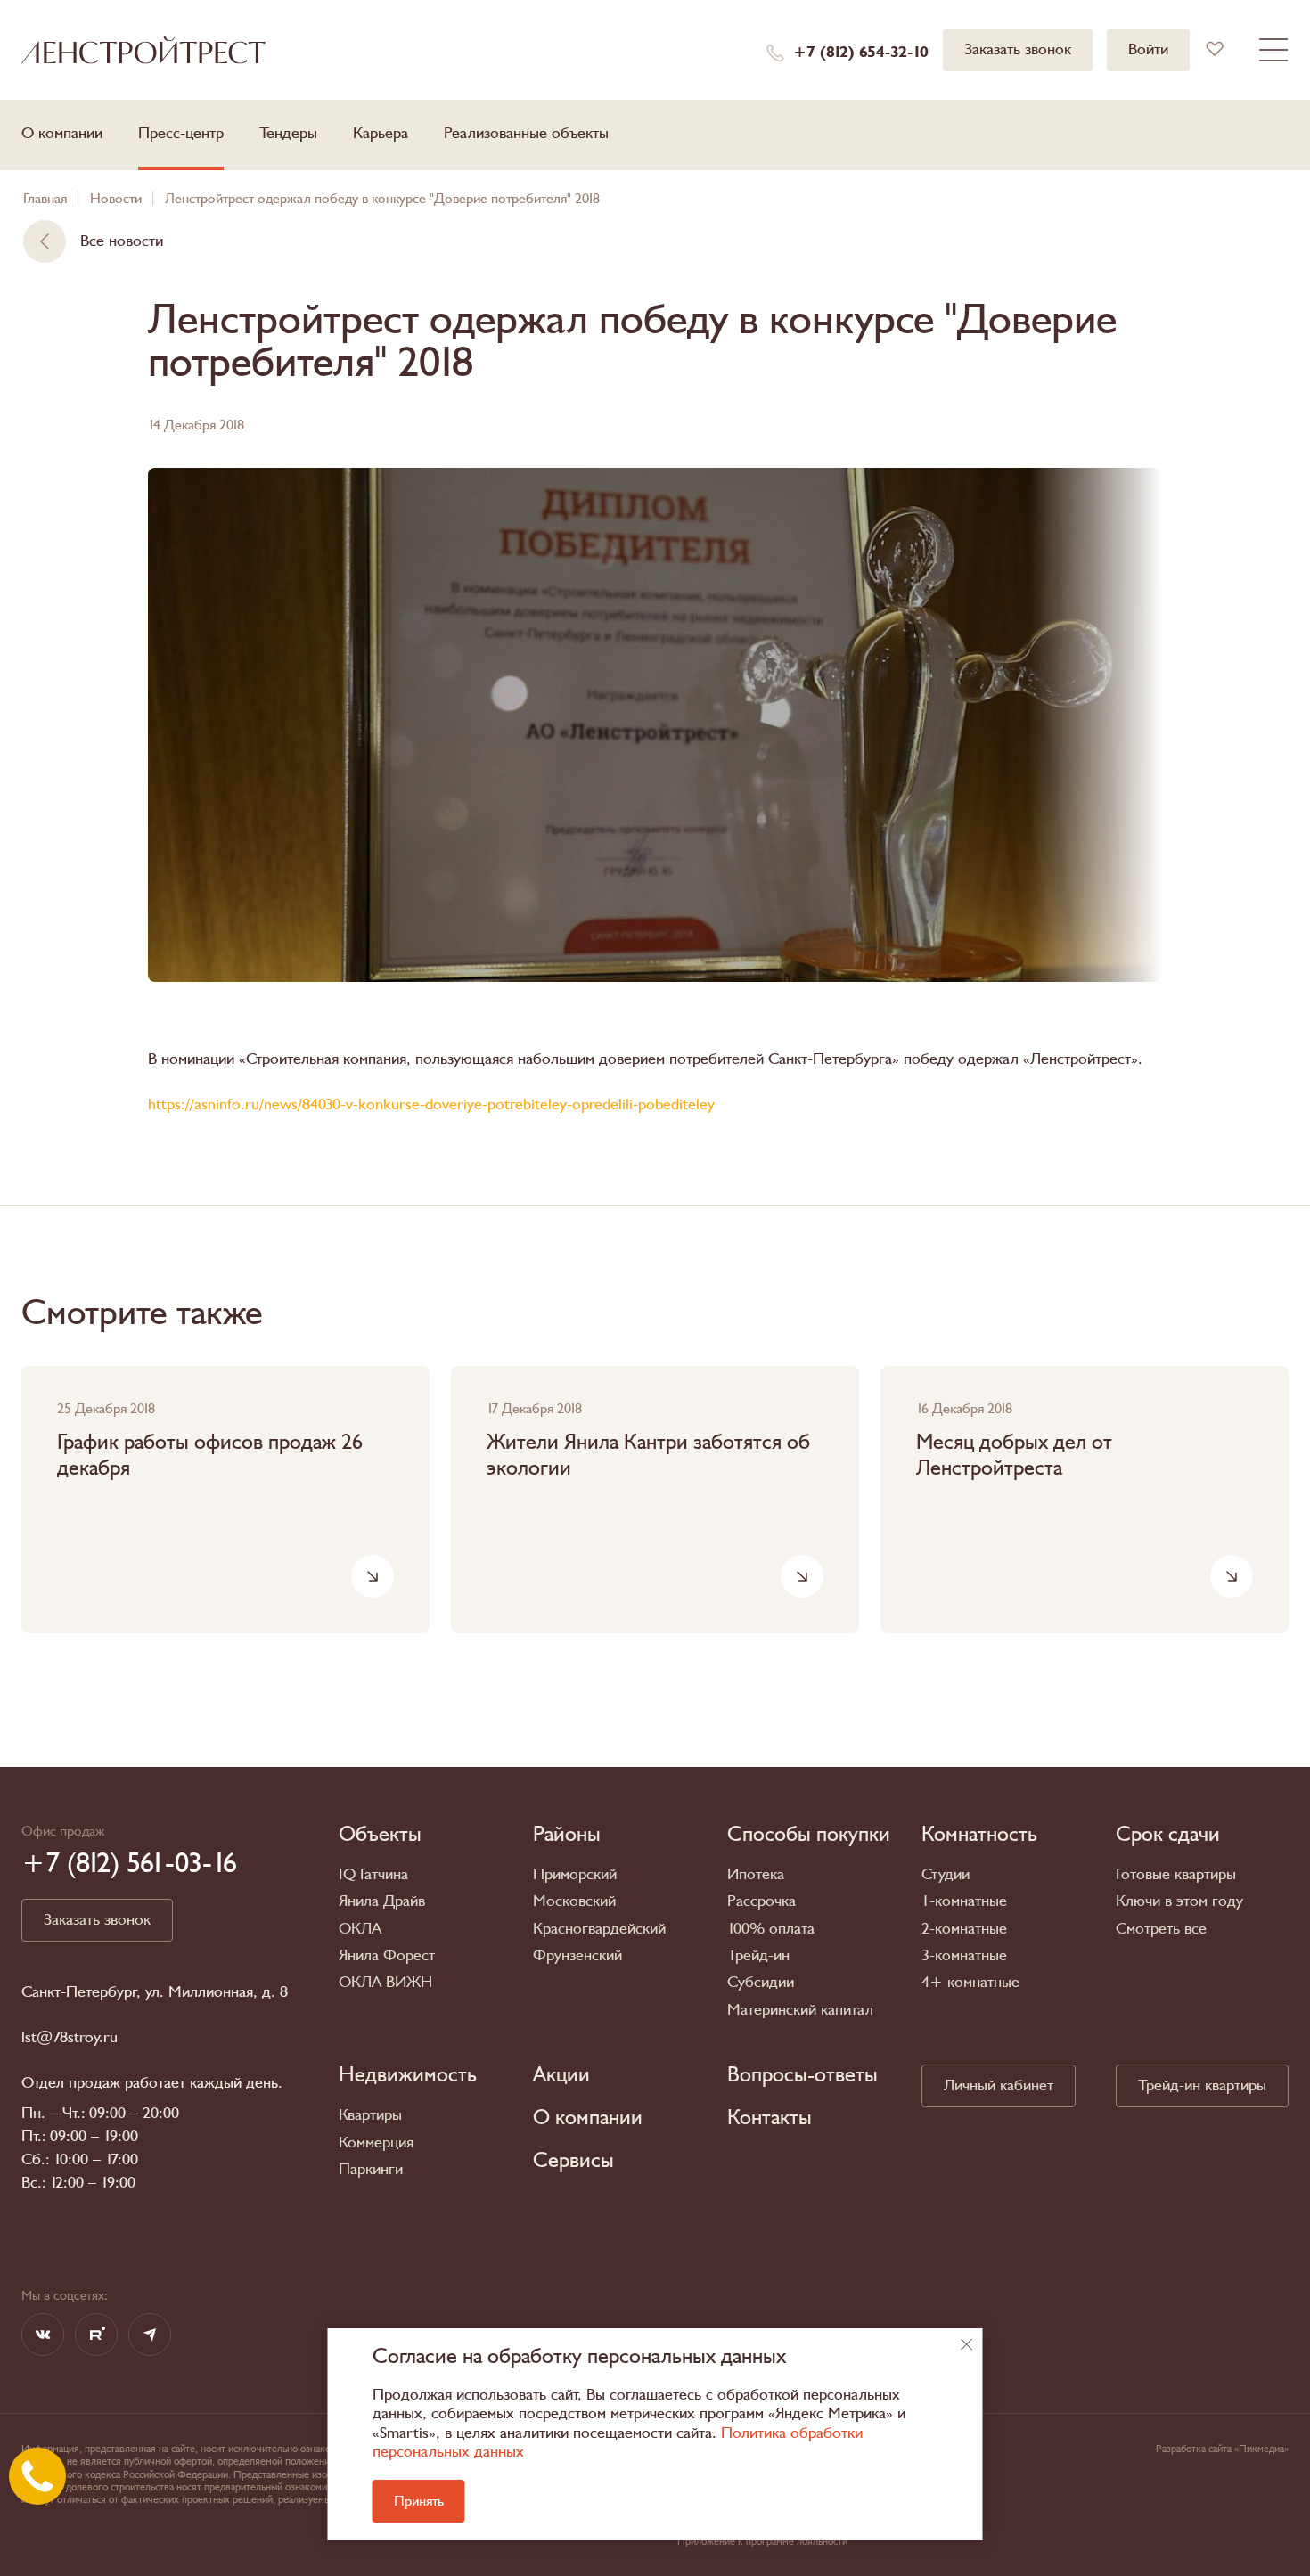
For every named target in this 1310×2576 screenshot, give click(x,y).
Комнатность (979, 1835)
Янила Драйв (382, 1901)
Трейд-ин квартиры (1202, 2085)
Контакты (770, 2118)
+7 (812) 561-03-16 (129, 1863)
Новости (116, 199)
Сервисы (573, 2161)
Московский (574, 1901)
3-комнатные (964, 1955)
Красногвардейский (599, 1929)
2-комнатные (964, 1929)
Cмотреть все (1161, 1929)
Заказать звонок (1018, 49)
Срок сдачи (1168, 1835)
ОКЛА (360, 1929)
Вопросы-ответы (802, 2075)
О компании (62, 133)
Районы (567, 1835)
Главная (45, 199)
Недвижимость (408, 2075)
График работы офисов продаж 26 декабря (210, 1456)
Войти (1148, 49)
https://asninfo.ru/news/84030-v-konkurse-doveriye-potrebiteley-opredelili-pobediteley (431, 1104)
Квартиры (370, 2115)
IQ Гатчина (373, 1874)
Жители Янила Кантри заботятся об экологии (648, 1456)
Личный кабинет (999, 2085)
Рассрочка (761, 1901)
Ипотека (756, 1874)
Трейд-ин (758, 1955)
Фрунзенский (577, 1955)
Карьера (381, 133)
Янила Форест (387, 1955)
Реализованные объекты (526, 133)
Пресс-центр (181, 133)
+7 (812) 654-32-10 (861, 53)
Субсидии (761, 1982)
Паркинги (371, 2169)
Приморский (575, 1874)
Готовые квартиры (1176, 1874)
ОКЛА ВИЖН (385, 1982)
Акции (561, 2075)
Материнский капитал (800, 2010)
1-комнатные (964, 1901)
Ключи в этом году (1179, 1901)
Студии (946, 1874)
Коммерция (376, 2143)
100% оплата (771, 1929)
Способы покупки (809, 1835)
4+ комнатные (970, 1982)
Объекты (380, 1835)
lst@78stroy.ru (70, 2038)
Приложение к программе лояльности (762, 2541)
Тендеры (288, 133)
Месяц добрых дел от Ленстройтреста (1014, 1456)
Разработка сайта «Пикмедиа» (1222, 2449)
